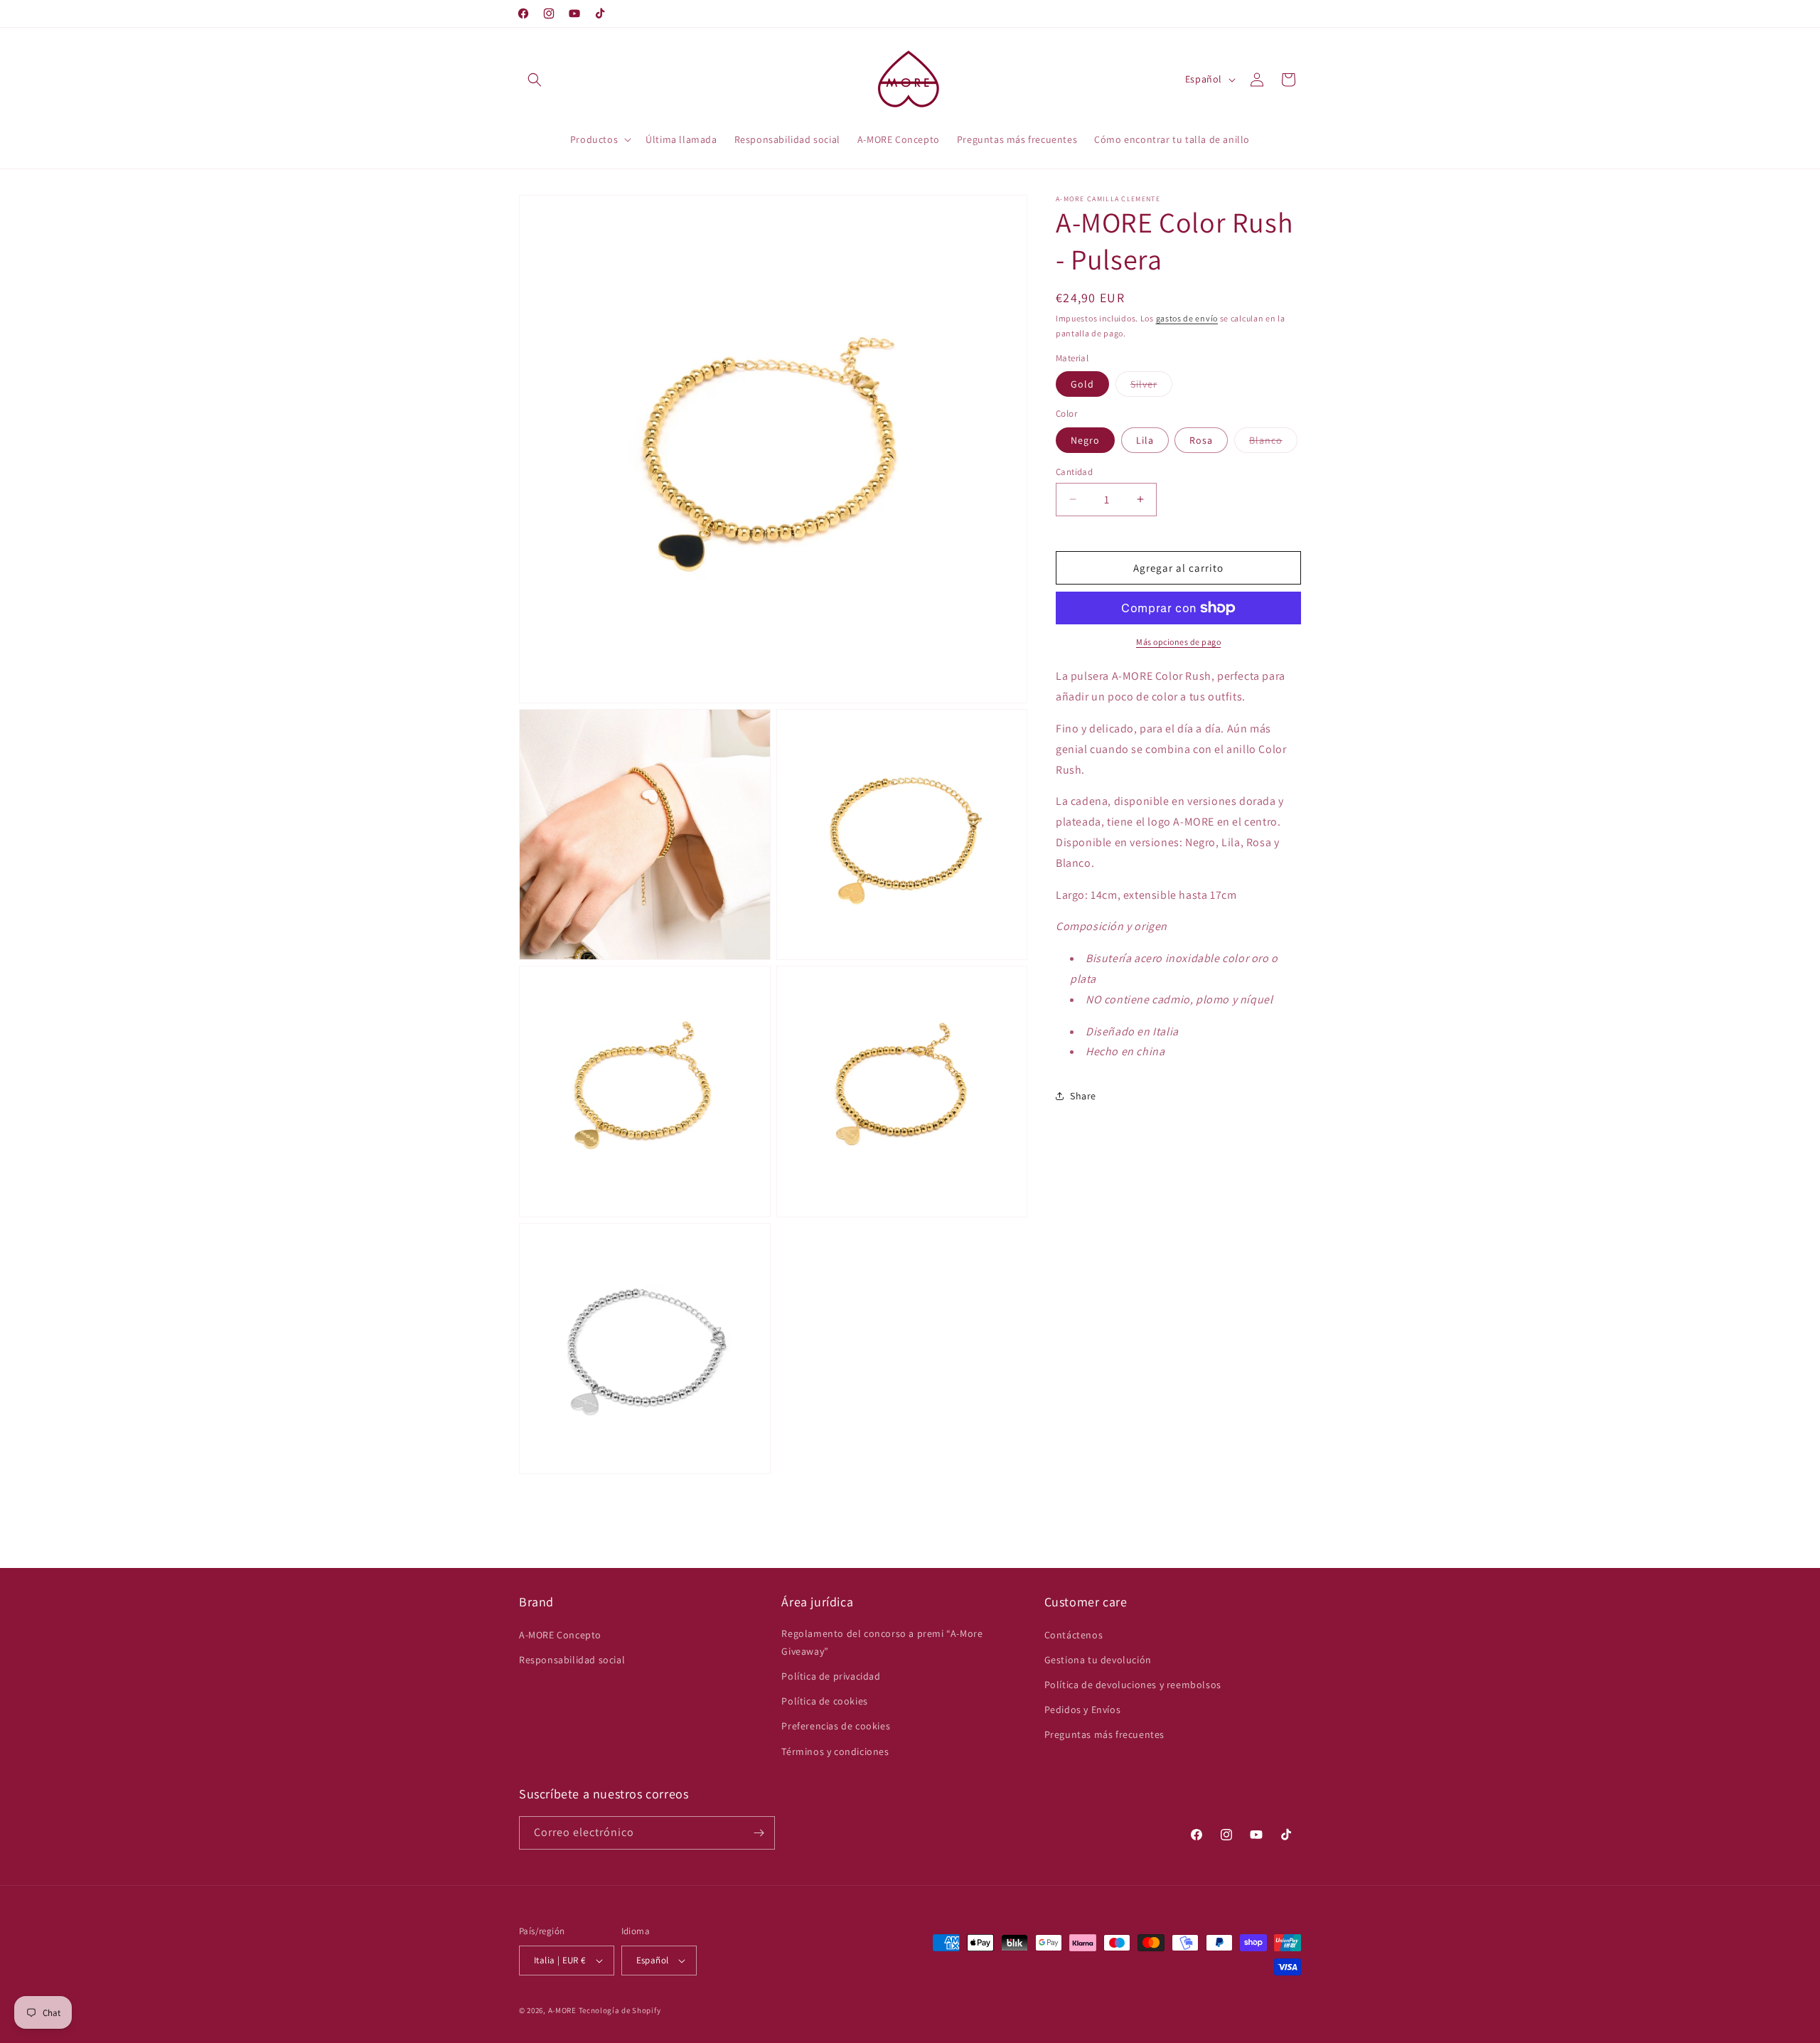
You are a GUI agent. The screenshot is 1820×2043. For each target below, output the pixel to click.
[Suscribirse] (759, 1833)
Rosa (1201, 439)
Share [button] (1083, 1095)
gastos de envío (1187, 318)
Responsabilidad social (572, 1660)
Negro (1085, 439)
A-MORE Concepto (560, 1635)
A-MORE (563, 2010)
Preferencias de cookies (836, 1726)
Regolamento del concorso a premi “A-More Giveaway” (882, 1642)
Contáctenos (1074, 1635)
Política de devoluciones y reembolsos (1133, 1685)
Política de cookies (824, 1701)
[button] (535, 80)
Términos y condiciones (835, 1751)
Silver (1151, 387)
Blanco (1273, 442)
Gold (1082, 384)
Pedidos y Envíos (1083, 1709)
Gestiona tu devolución (1098, 1660)
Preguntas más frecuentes (1104, 1734)
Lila (1145, 439)
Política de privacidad (831, 1676)
